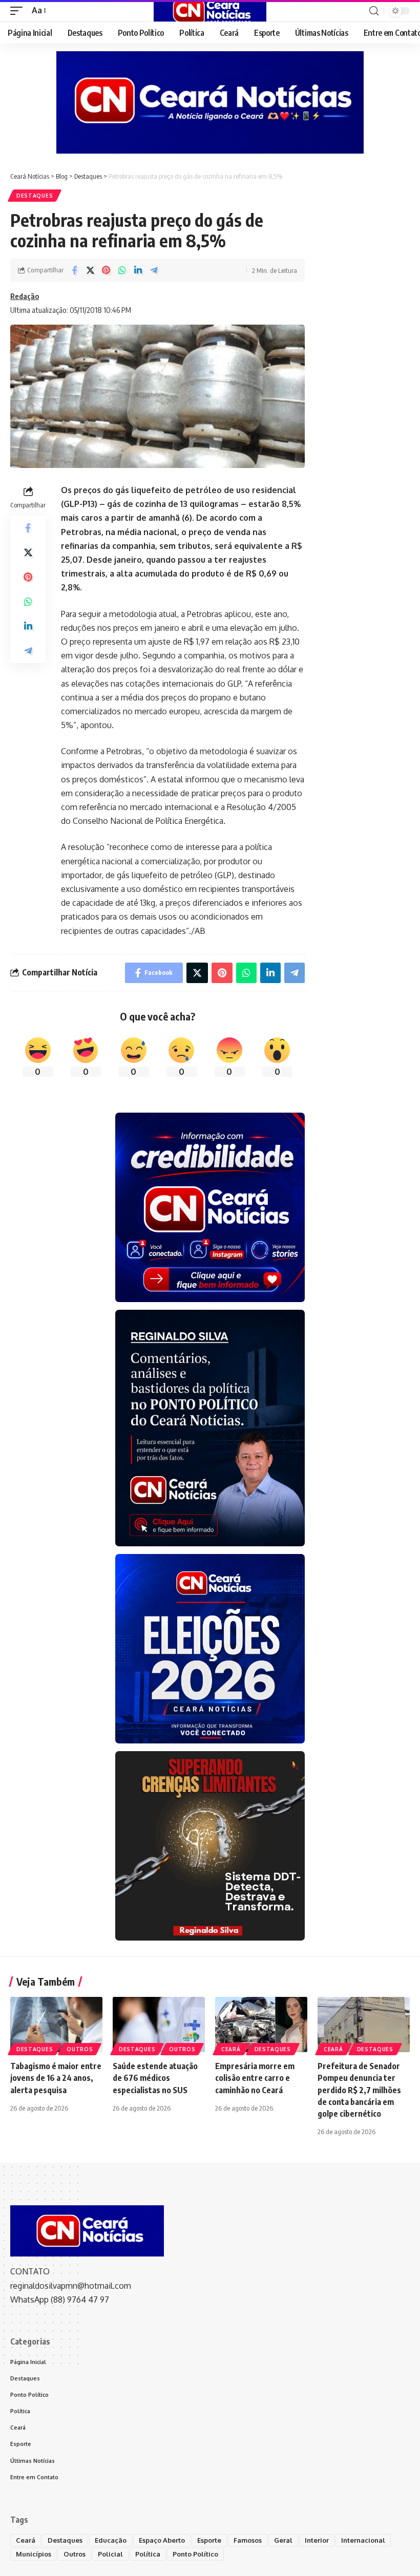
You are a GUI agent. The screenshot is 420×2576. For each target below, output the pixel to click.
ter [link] (220, 560)
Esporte (209, 2540)
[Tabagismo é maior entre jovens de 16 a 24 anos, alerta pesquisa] (56, 2025)
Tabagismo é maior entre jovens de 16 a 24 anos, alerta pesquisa (56, 2078)
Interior (317, 2540)
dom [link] (108, 779)
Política (148, 2554)
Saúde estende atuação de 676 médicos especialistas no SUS (155, 2078)
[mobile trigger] (19, 10)
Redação (25, 296)
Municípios (34, 2554)
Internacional (363, 2540)
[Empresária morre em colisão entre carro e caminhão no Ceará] (261, 2025)
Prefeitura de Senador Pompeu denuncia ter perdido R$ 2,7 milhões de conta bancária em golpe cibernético (359, 2090)
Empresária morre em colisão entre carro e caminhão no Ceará (255, 2078)
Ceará (231, 2049)
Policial (110, 2554)
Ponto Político (195, 2554)
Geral (283, 2540)
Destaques (35, 196)
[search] (374, 11)
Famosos (248, 2540)
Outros (80, 2049)
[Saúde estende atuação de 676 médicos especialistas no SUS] (159, 2025)
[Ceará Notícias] (210, 11)
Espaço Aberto (162, 2540)
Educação (111, 2540)
